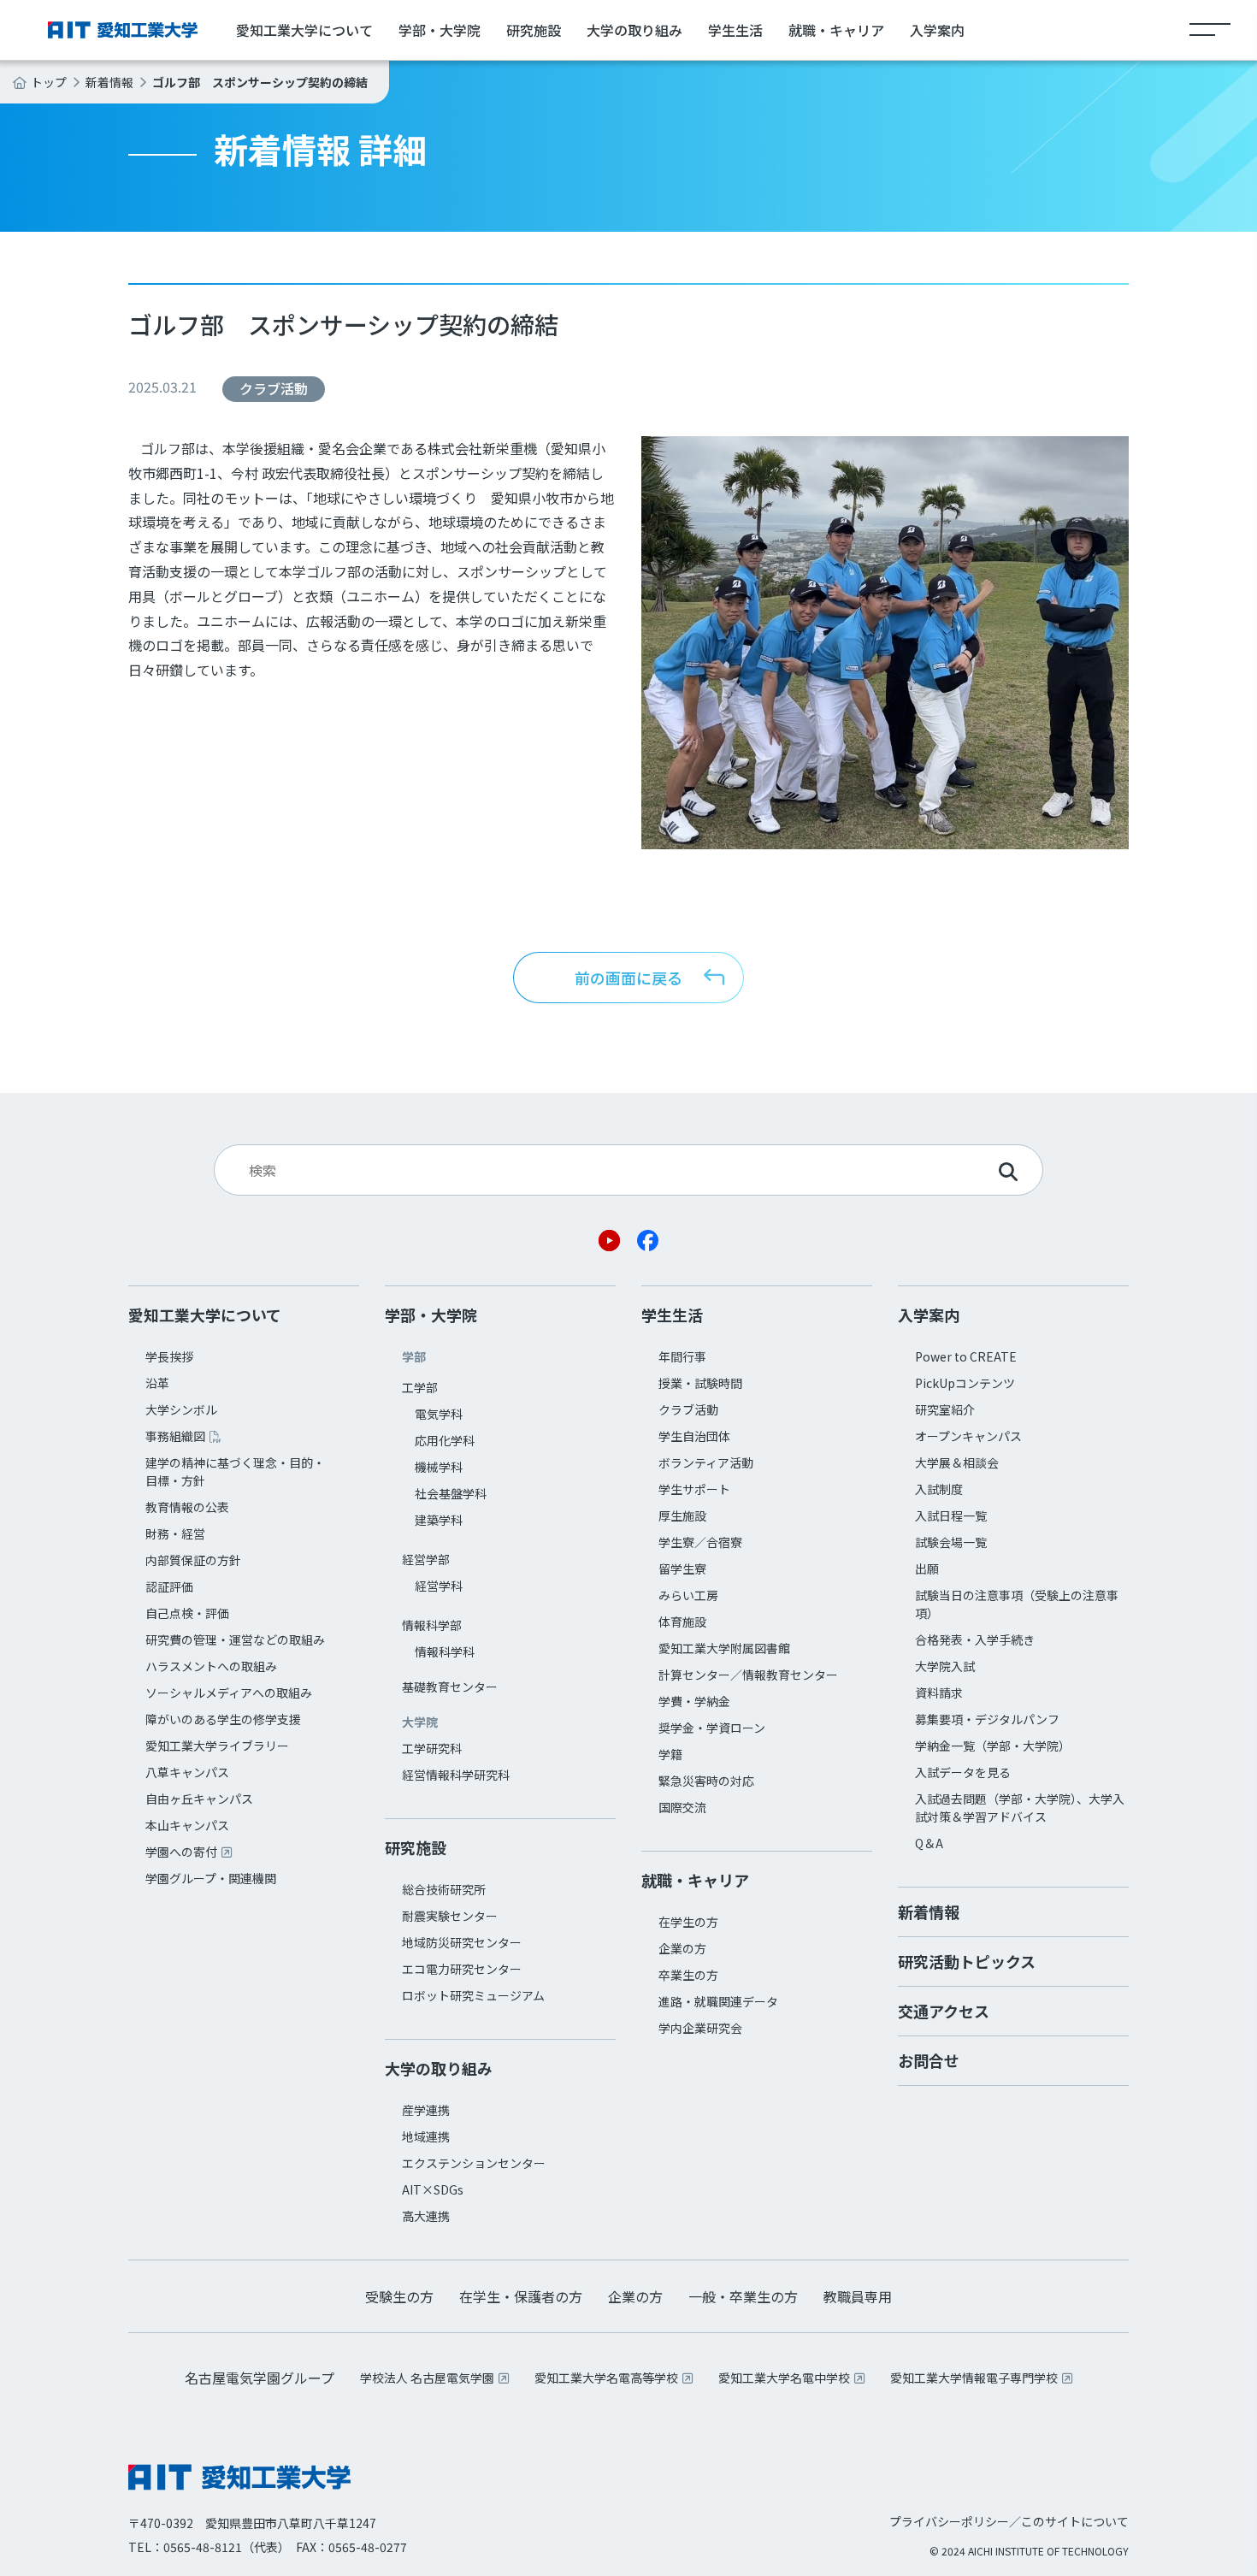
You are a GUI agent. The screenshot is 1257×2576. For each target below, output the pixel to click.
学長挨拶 (169, 1356)
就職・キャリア (836, 30)
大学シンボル (181, 1409)
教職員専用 (858, 2296)
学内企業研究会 (700, 2028)
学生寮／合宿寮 (700, 1542)
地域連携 (426, 2136)
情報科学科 (445, 1651)
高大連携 (426, 2216)
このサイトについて (1075, 2521)
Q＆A (929, 1843)
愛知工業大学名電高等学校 (606, 2378)
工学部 (420, 1387)
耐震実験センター (450, 1916)
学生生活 (735, 30)
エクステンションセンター (474, 2163)
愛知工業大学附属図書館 (724, 1648)
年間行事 (682, 1356)
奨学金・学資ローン (712, 1728)
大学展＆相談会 (957, 1462)
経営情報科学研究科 (456, 1775)
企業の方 (682, 1948)
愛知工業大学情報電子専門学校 (974, 2378)
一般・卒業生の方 (743, 2296)
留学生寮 (682, 1569)
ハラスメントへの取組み (211, 1666)
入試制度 (939, 1489)
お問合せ (929, 2060)
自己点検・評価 (187, 1613)
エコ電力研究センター (462, 1969)
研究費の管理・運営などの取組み (235, 1640)
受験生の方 (399, 2296)
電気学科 (439, 1414)
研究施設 (534, 30)
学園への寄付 (181, 1852)
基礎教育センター (450, 1687)
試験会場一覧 (951, 1542)
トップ (49, 82)
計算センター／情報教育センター (748, 1675)
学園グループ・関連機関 (211, 1878)
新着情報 (109, 82)
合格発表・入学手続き (975, 1640)
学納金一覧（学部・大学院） (993, 1746)
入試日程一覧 (951, 1515)
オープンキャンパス (968, 1436)
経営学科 (439, 1586)
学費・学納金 (694, 1701)
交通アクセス (944, 2011)
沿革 (157, 1383)
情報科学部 (432, 1625)
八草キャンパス (187, 1772)
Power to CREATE (966, 1356)
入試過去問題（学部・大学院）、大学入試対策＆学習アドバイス (1020, 1808)
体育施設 (682, 1622)
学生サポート (694, 1489)
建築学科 (439, 1520)
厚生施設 (682, 1515)
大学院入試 (945, 1666)
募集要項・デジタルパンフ (987, 1719)
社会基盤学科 (451, 1493)
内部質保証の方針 (193, 1560)
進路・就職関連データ (718, 2001)
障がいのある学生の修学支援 (223, 1719)
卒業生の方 (688, 1975)
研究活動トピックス (967, 1961)
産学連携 (426, 2110)
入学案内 (937, 30)
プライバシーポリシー (949, 2521)
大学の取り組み (634, 30)
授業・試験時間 (700, 1383)
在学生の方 (688, 1922)
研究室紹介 (945, 1409)
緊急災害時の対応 (706, 1781)
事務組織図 (175, 1436)
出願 (927, 1569)
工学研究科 (432, 1748)
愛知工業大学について (304, 30)
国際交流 (682, 1807)
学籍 (670, 1754)
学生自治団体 (694, 1436)
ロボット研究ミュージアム (473, 1995)
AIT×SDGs (433, 2189)
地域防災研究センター (462, 1942)
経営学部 (426, 1559)
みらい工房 (688, 1595)
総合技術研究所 (444, 1889)
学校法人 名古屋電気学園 (427, 2378)
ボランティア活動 (706, 1462)
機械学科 (439, 1467)
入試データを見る (963, 1772)
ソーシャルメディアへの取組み (229, 1693)
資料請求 (939, 1693)
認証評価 (169, 1586)
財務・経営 (175, 1533)
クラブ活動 (688, 1409)
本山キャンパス (187, 1825)
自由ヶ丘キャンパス (199, 1799)
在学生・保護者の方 (521, 2296)
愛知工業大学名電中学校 (784, 2378)
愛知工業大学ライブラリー (217, 1746)
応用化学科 (445, 1440)
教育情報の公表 (187, 1507)
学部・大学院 (440, 30)
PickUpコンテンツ (965, 1383)
